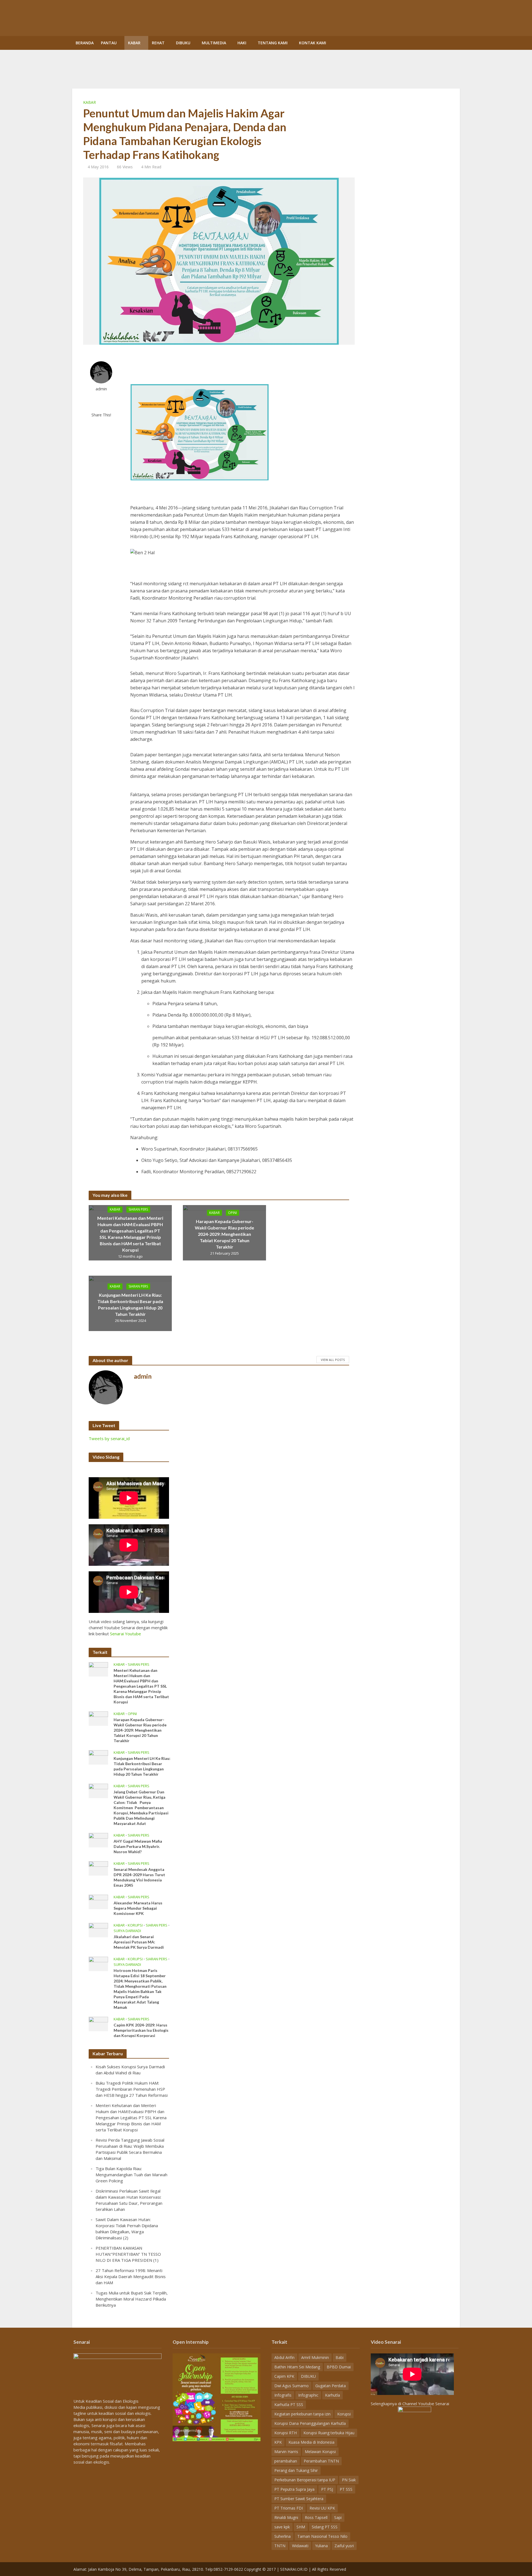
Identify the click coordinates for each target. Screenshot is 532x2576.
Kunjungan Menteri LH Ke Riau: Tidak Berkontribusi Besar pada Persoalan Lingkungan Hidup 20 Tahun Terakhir (130, 1304)
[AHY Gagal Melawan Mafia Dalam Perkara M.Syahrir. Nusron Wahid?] (98, 1840)
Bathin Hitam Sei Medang (297, 2367)
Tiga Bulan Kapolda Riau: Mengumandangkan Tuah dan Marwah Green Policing (131, 2175)
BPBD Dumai (339, 2367)
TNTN (280, 2546)
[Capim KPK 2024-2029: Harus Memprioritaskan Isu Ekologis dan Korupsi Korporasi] (98, 2023)
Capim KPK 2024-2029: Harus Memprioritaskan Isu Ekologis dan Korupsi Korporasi (141, 2030)
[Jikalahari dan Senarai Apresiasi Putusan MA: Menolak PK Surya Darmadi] (98, 1930)
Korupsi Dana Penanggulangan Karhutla (310, 2423)
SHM (301, 2527)
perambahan (286, 2461)
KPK (278, 2442)
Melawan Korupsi (320, 2452)
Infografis (283, 2395)
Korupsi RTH (286, 2433)
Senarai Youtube (126, 1634)
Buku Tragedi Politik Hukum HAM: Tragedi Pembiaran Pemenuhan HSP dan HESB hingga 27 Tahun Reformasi (132, 2089)
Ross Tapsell (316, 2517)
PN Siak (349, 2480)
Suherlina (282, 2536)
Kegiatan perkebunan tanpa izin (302, 2414)
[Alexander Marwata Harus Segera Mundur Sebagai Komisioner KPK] (98, 1901)
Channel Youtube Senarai (426, 2404)
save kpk (282, 2527)
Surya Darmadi (127, 1931)
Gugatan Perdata (331, 2386)
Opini (232, 1212)
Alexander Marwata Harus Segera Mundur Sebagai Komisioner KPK (138, 1908)
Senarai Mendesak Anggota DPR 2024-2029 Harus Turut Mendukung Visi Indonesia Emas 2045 (139, 1877)
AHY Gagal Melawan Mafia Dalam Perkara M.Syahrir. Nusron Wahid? (138, 1846)
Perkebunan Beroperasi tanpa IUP (305, 2480)
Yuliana (321, 2546)
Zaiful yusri (344, 2546)
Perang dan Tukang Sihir (296, 2470)
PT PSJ (327, 2489)
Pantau (109, 43)
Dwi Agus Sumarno (291, 2386)
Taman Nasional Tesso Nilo (322, 2536)
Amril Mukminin (315, 2357)
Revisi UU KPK (322, 2508)
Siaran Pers (138, 1209)
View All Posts (333, 1360)
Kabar (134, 43)
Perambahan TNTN (321, 2461)
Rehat (158, 43)
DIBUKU (183, 43)
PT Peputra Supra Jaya (294, 2489)
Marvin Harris (286, 2452)
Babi (340, 2357)
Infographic (308, 2395)
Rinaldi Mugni (286, 2517)
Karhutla (332, 2395)
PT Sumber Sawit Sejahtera (299, 2499)
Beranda (85, 43)
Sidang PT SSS (325, 2527)
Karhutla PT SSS (289, 2404)
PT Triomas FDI (289, 2508)
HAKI (242, 43)
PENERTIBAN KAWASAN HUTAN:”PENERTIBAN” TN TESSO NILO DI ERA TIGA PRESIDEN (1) (128, 2254)
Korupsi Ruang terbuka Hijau (329, 2433)
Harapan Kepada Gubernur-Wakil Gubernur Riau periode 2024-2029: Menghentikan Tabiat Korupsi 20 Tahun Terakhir (224, 1234)
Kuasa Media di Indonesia (311, 2442)
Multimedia (214, 43)
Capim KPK (284, 2376)
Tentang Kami (273, 43)
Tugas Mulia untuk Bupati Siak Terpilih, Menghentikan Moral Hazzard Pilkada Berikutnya (132, 2299)
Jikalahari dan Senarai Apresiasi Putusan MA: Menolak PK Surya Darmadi (139, 1942)
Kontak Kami (313, 43)
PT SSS (346, 2489)
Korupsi (135, 1925)
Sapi (338, 2517)
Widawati (300, 2546)
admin (101, 389)
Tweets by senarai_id (109, 1438)
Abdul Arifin (284, 2357)
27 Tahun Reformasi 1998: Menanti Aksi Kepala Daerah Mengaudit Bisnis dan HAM (131, 2276)
